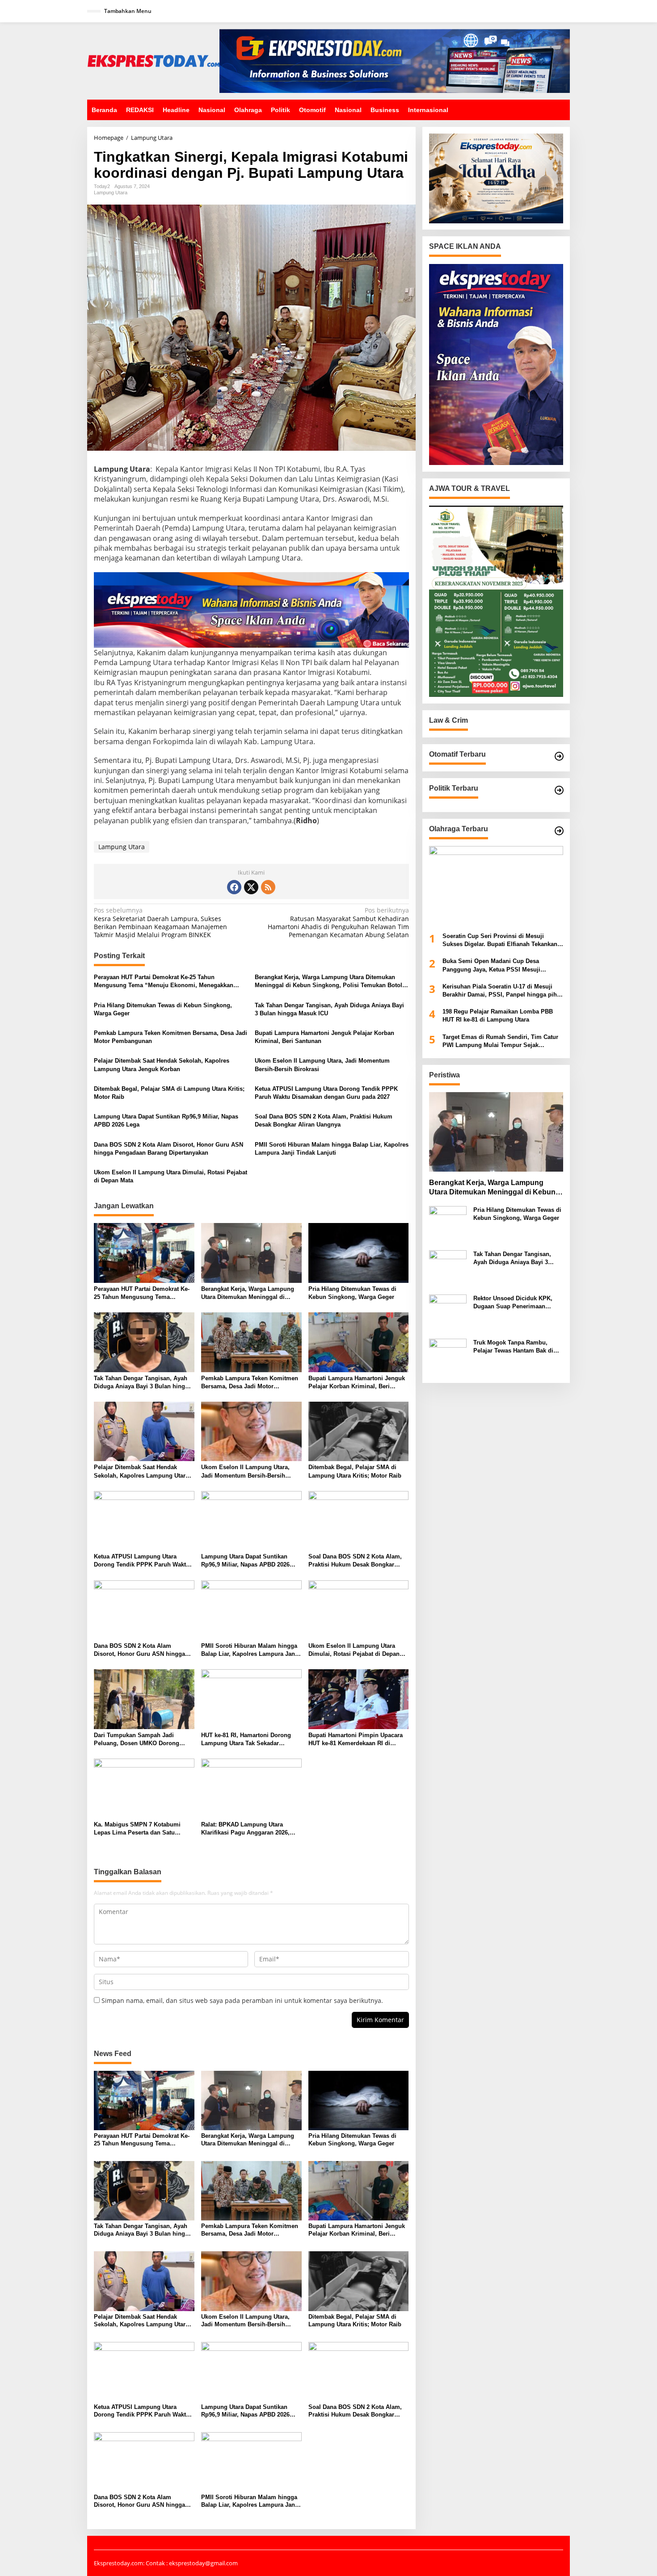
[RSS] (268, 887)
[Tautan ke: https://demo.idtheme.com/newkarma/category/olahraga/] (559, 831)
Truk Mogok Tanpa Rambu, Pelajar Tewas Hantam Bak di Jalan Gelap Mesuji (513, 1347)
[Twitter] (251, 887)
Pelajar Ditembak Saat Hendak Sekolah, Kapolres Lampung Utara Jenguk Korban (162, 1065)
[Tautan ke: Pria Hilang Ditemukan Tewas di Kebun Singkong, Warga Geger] (448, 1224)
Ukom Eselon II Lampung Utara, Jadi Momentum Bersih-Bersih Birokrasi (322, 1065)
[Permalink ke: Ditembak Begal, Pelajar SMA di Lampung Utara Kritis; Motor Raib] (359, 1431)
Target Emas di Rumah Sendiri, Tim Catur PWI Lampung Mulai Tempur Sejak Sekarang (500, 1041)
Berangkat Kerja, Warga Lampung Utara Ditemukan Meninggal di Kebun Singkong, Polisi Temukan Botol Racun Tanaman (328, 982)
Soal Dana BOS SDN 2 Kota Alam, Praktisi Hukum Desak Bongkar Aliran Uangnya (324, 1120)
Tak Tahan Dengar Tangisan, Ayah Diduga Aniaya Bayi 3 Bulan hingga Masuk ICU (329, 1009)
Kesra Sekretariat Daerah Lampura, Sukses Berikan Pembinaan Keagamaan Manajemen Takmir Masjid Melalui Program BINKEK (160, 923)
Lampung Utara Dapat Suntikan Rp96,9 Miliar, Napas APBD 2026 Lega (166, 1120)
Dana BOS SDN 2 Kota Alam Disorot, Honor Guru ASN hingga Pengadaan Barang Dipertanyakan (168, 1149)
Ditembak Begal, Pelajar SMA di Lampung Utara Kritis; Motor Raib (169, 1093)
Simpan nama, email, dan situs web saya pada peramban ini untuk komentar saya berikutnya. (242, 2000)
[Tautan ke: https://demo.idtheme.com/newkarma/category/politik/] (559, 790)
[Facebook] (234, 887)
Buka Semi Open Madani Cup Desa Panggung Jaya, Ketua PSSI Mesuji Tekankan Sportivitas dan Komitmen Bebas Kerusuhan (502, 966)
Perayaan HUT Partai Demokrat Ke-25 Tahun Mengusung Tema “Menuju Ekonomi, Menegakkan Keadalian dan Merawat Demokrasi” (164, 982)
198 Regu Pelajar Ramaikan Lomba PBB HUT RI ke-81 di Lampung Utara (498, 1016)
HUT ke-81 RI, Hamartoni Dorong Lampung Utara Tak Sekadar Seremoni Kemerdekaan (246, 1740)
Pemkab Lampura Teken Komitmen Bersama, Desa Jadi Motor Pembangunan (171, 1037)
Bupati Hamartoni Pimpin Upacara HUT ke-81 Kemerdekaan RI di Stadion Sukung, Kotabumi (356, 1740)
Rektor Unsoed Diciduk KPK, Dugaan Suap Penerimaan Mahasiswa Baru (513, 1303)
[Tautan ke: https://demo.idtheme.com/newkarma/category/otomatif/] (559, 756)
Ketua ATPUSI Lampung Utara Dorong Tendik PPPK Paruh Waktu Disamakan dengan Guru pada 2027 (326, 1093)
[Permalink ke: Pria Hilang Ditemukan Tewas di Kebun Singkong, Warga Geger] (359, 1252)
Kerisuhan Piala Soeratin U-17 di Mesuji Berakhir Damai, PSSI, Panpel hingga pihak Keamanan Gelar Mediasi (503, 991)
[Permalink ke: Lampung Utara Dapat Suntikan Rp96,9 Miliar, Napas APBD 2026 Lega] (251, 1520)
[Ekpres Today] (153, 60)
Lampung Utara (111, 193)
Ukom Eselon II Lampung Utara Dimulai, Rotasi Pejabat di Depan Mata (171, 1176)
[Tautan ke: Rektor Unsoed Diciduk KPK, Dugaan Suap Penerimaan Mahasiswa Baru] (448, 1313)
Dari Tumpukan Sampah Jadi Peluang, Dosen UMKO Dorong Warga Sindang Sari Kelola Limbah (143, 1740)
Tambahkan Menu (128, 11)
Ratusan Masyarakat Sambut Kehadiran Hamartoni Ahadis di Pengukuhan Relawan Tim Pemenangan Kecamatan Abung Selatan (338, 923)
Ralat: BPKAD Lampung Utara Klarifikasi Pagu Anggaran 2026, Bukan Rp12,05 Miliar (245, 1829)
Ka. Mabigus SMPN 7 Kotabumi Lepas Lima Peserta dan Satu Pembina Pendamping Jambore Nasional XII (138, 1829)
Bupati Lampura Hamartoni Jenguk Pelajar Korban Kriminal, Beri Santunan (324, 1037)
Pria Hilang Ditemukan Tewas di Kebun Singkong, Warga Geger (163, 1009)
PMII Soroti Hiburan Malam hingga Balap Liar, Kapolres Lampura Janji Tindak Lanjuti (332, 1149)
